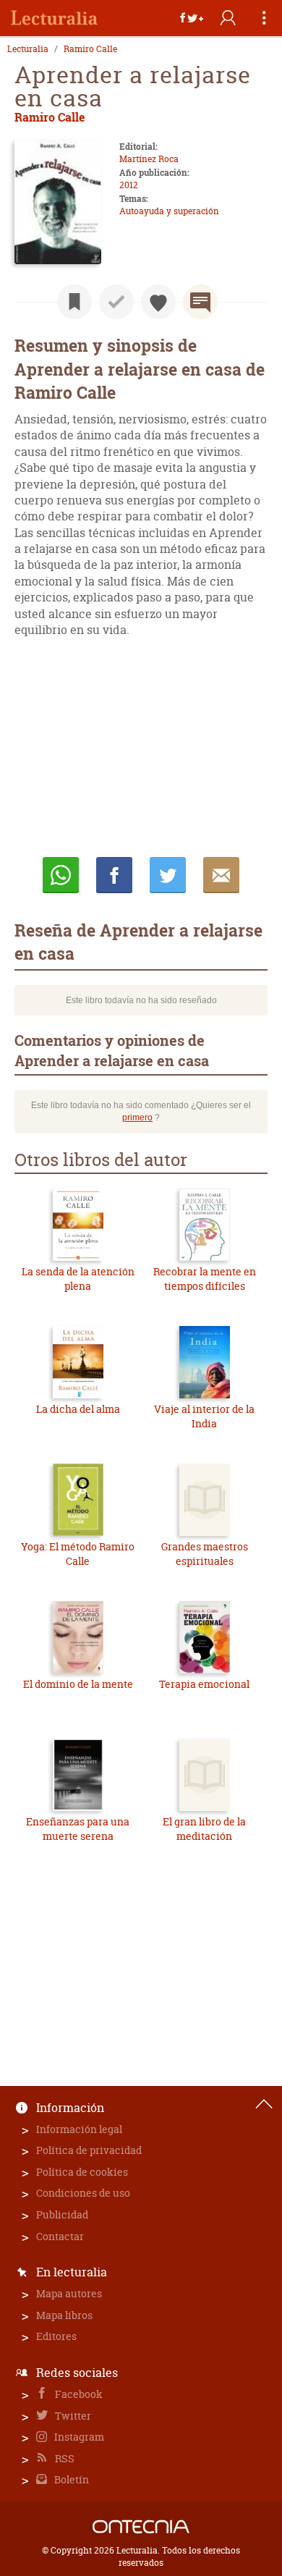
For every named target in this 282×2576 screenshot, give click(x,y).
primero (137, 1118)
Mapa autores (69, 2293)
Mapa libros (64, 2315)
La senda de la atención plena (78, 1279)
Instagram (78, 2437)
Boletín (70, 2479)
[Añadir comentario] (200, 302)
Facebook (78, 2394)
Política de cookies (82, 2172)
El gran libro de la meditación (204, 1829)
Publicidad (62, 2214)
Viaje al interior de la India (204, 1416)
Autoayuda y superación (169, 211)
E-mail (221, 875)
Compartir (114, 875)
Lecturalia (28, 49)
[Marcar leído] (116, 302)
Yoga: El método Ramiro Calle (78, 1554)
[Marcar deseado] (158, 302)
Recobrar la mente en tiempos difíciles (205, 1279)
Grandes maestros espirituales (205, 1554)
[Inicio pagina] (264, 2104)
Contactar (60, 2236)
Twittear (168, 875)
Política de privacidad (89, 2150)
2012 (129, 185)
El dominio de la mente (78, 1684)
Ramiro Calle (90, 49)
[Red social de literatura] (54, 18)
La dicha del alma (78, 1409)
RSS (64, 2458)
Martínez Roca (149, 159)
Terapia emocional (204, 1684)
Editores (56, 2336)
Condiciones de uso (83, 2193)
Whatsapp (61, 875)
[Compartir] (192, 18)
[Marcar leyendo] (74, 302)
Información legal (79, 2129)
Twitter (72, 2416)
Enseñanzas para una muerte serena (78, 1829)
